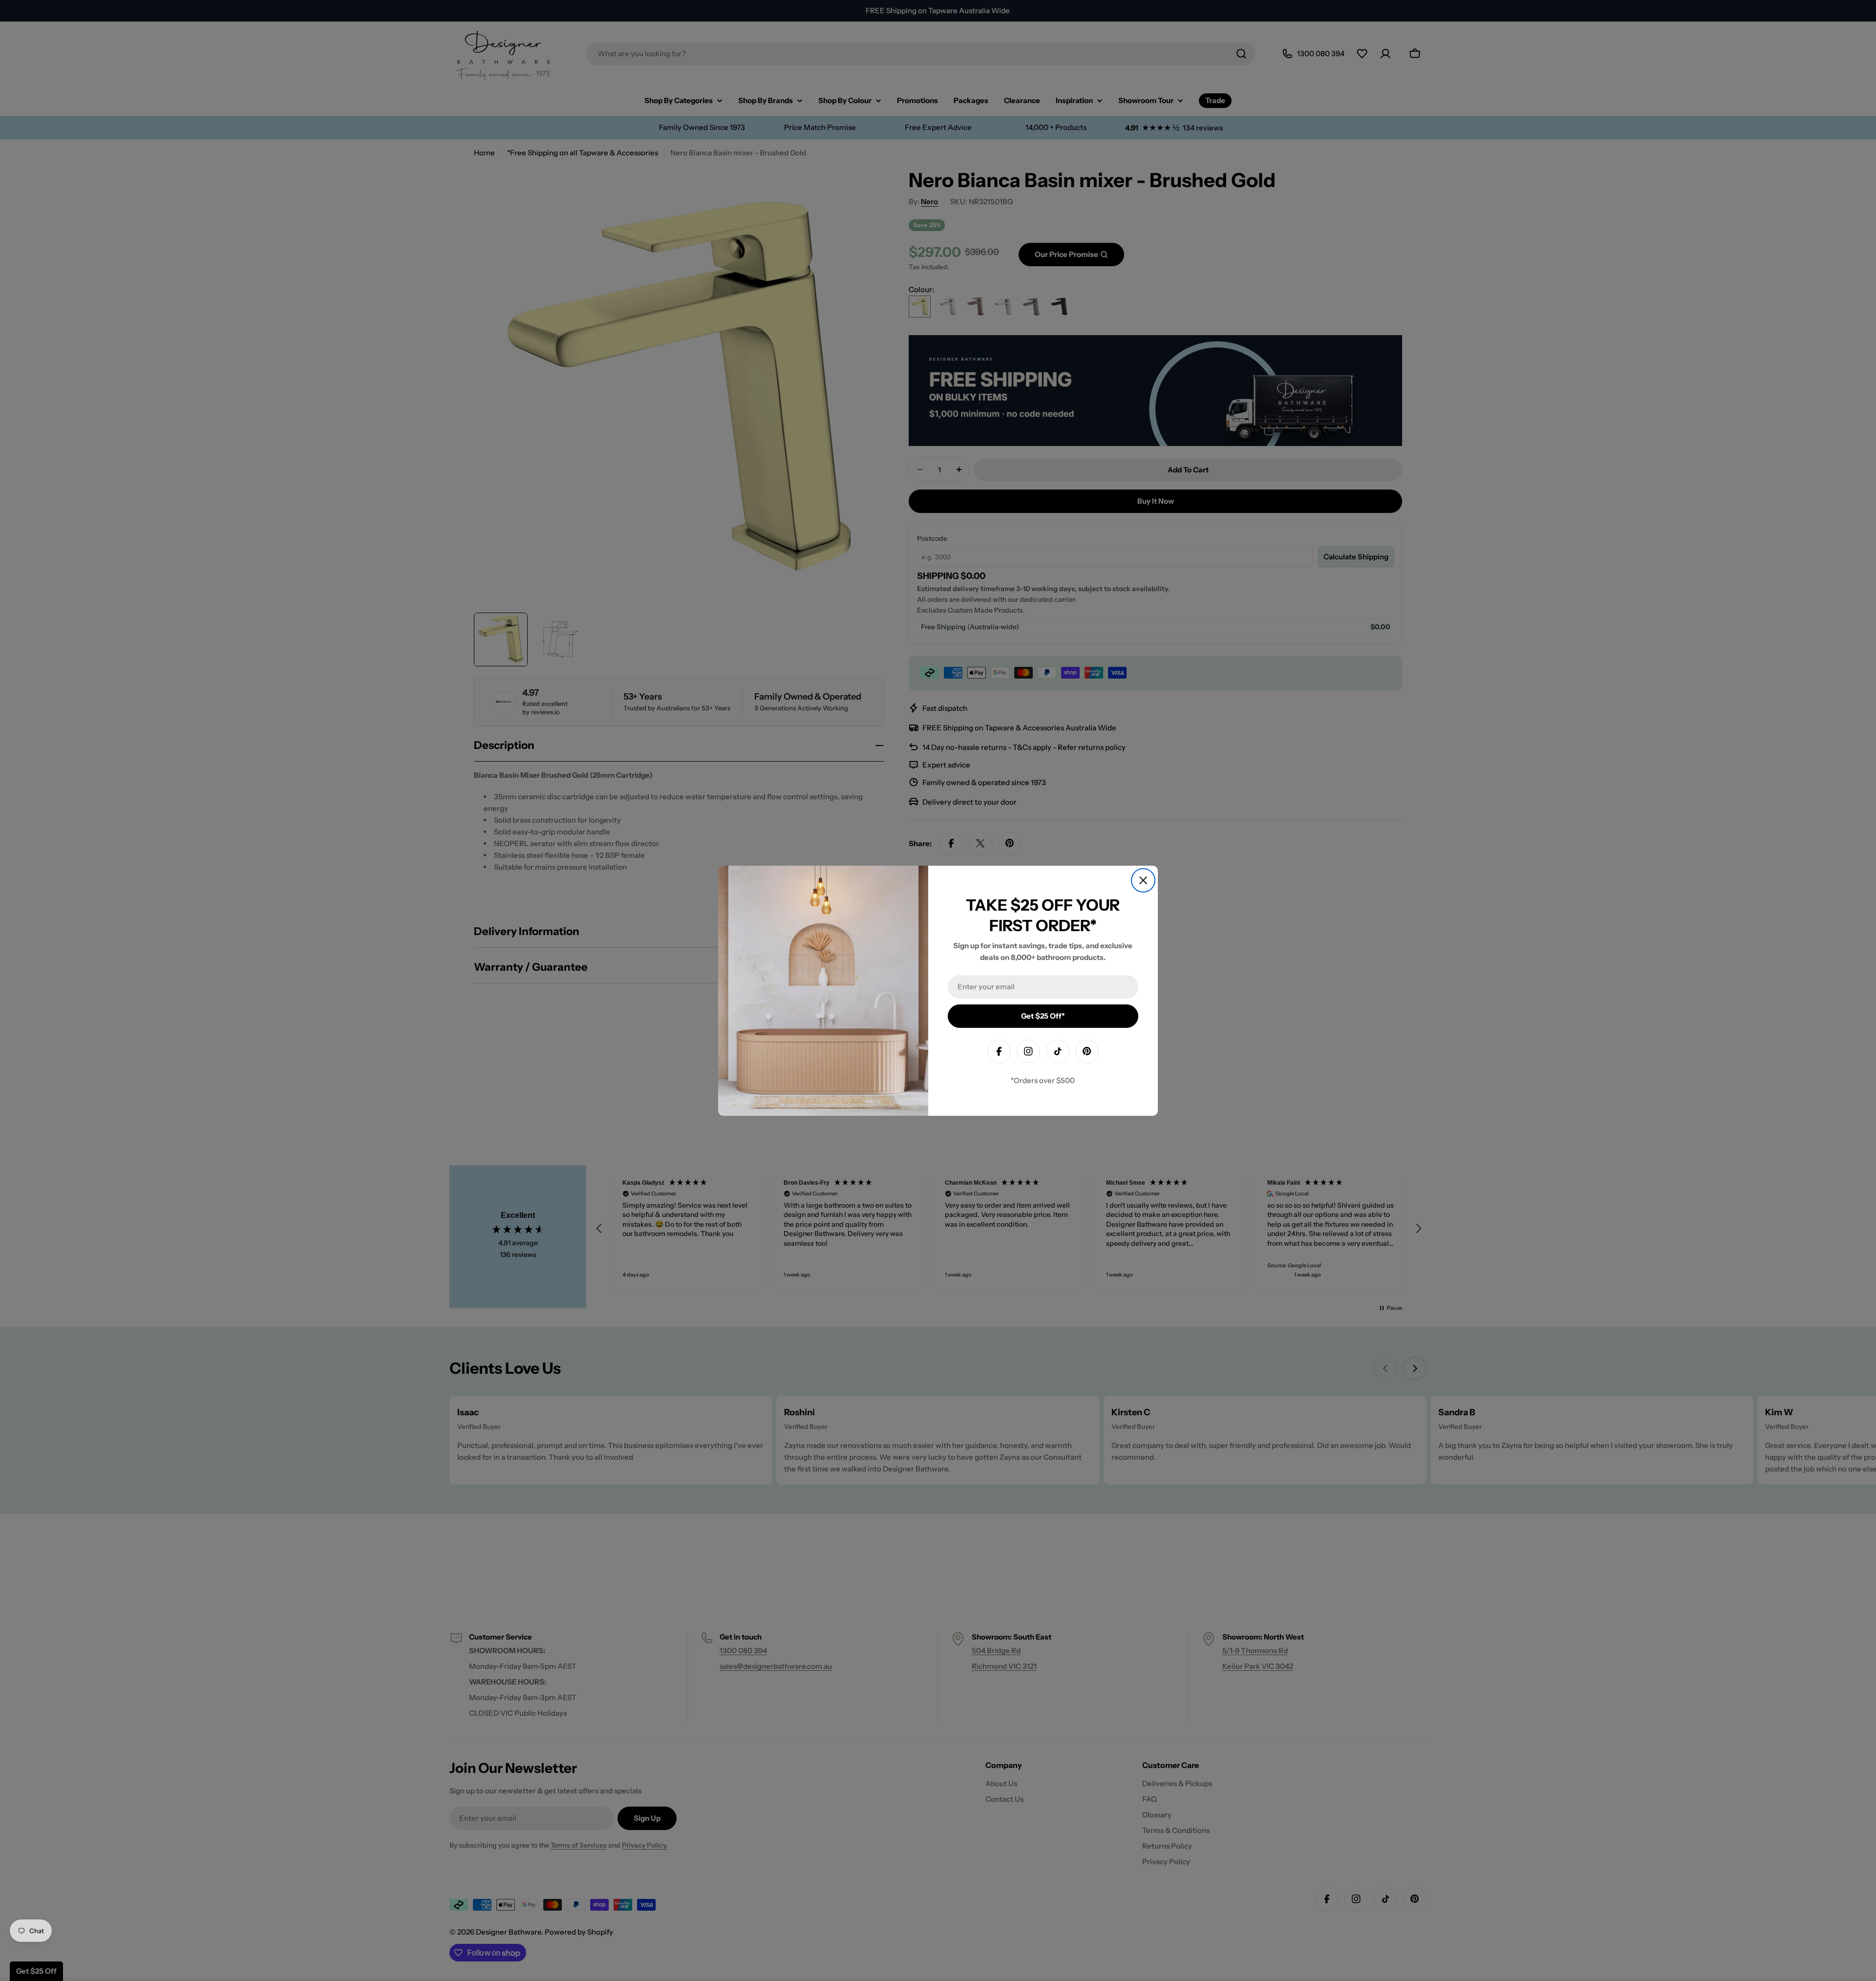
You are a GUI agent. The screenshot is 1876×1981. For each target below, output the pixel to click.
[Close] (1143, 880)
